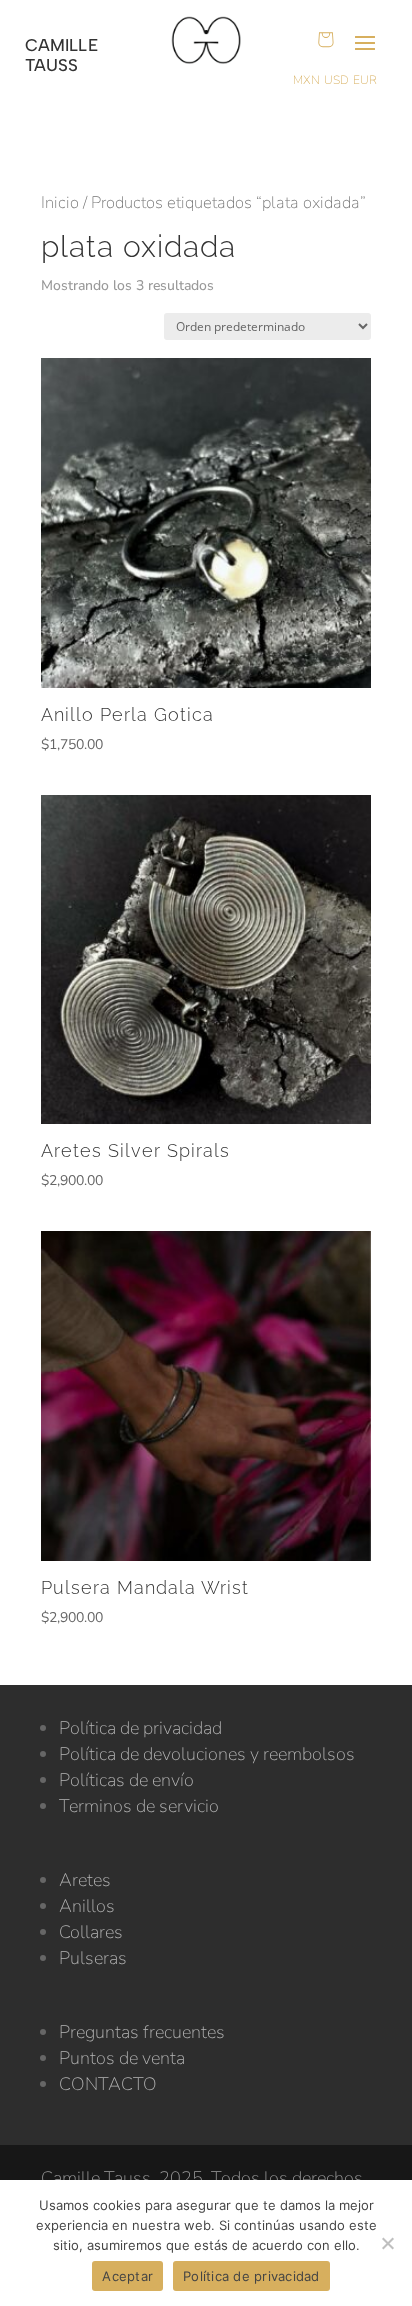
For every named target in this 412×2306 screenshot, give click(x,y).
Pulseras (93, 1958)
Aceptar (127, 2276)
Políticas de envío (126, 1780)
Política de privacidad (140, 1728)
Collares (91, 1932)
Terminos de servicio (139, 1806)
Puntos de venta (122, 2058)
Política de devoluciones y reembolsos (207, 1754)
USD (336, 80)
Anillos (87, 1906)
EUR (365, 80)
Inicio (60, 202)
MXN (306, 80)
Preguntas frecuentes (142, 2032)
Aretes (85, 1880)
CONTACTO (108, 2084)
